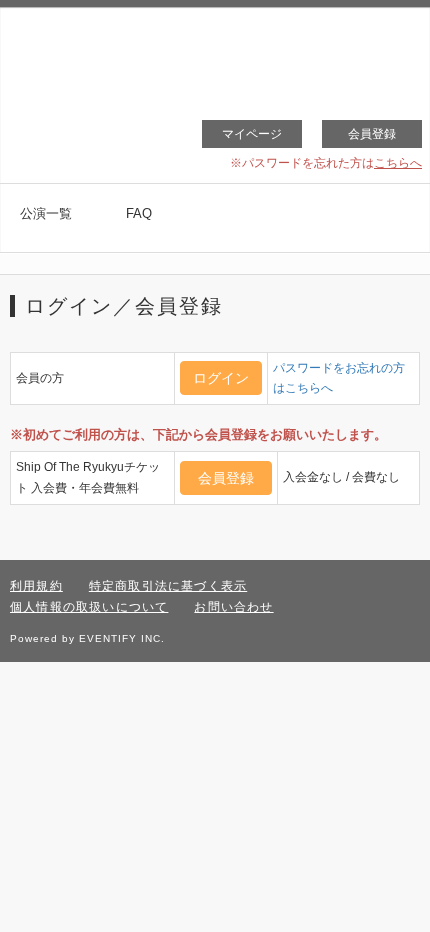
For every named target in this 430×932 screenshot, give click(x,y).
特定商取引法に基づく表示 (168, 586)
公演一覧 (46, 213)
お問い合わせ (233, 607)
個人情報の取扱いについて (89, 607)
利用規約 (36, 586)
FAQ (139, 213)
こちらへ (398, 163)
